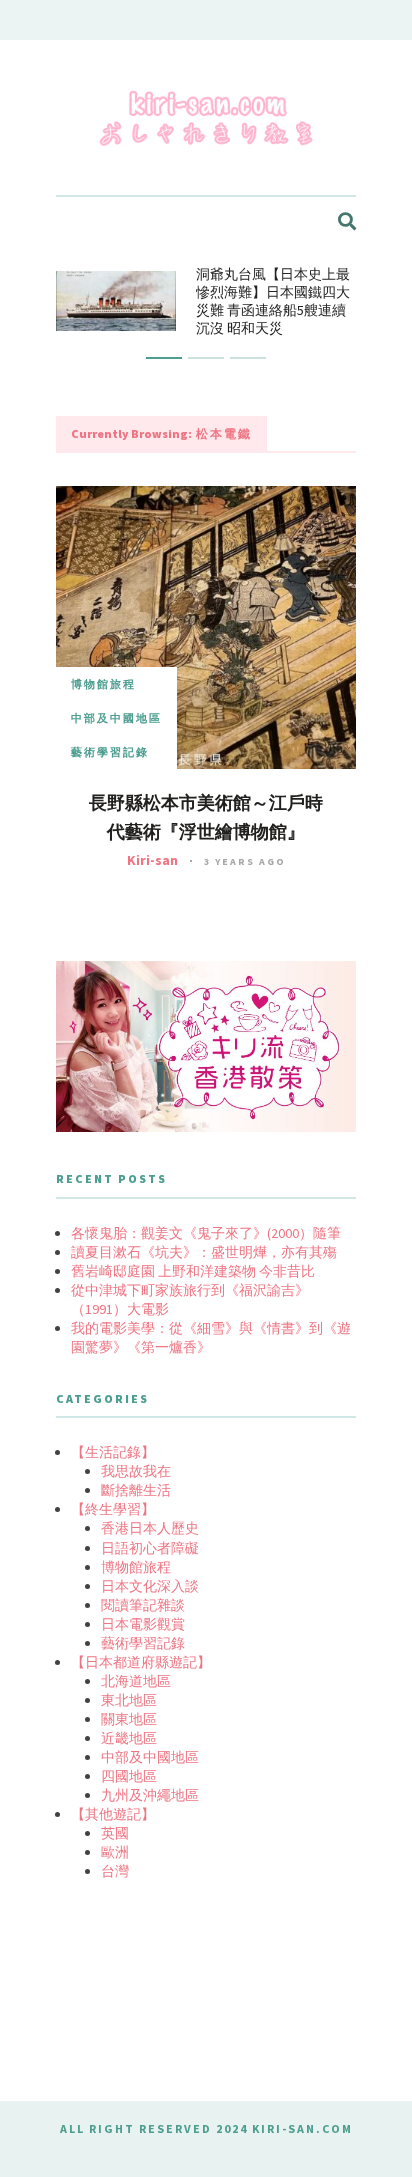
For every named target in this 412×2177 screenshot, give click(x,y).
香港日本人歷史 (150, 1528)
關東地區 (129, 1719)
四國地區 (129, 1776)
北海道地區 (136, 1681)
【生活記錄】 (113, 1452)
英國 (115, 1833)
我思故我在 (136, 1471)
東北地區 (129, 1700)
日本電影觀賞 (143, 1624)
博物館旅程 (103, 684)
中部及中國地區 (116, 718)
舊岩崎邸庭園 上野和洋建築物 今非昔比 (193, 1271)
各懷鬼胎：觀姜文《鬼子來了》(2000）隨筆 (206, 1233)
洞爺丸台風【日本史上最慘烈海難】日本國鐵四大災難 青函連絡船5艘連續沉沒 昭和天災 (273, 301)
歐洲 (115, 1852)
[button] (164, 358)
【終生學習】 (113, 1509)
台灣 (115, 1871)
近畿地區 (129, 1738)
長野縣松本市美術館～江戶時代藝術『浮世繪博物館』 (206, 817)
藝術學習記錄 (110, 752)
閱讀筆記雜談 (143, 1605)
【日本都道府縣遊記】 (141, 1662)
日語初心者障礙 (150, 1548)
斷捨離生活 (136, 1490)
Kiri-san (152, 860)
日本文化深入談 (150, 1586)
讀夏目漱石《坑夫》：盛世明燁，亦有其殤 (204, 1252)
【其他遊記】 (113, 1814)
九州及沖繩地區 (150, 1795)
